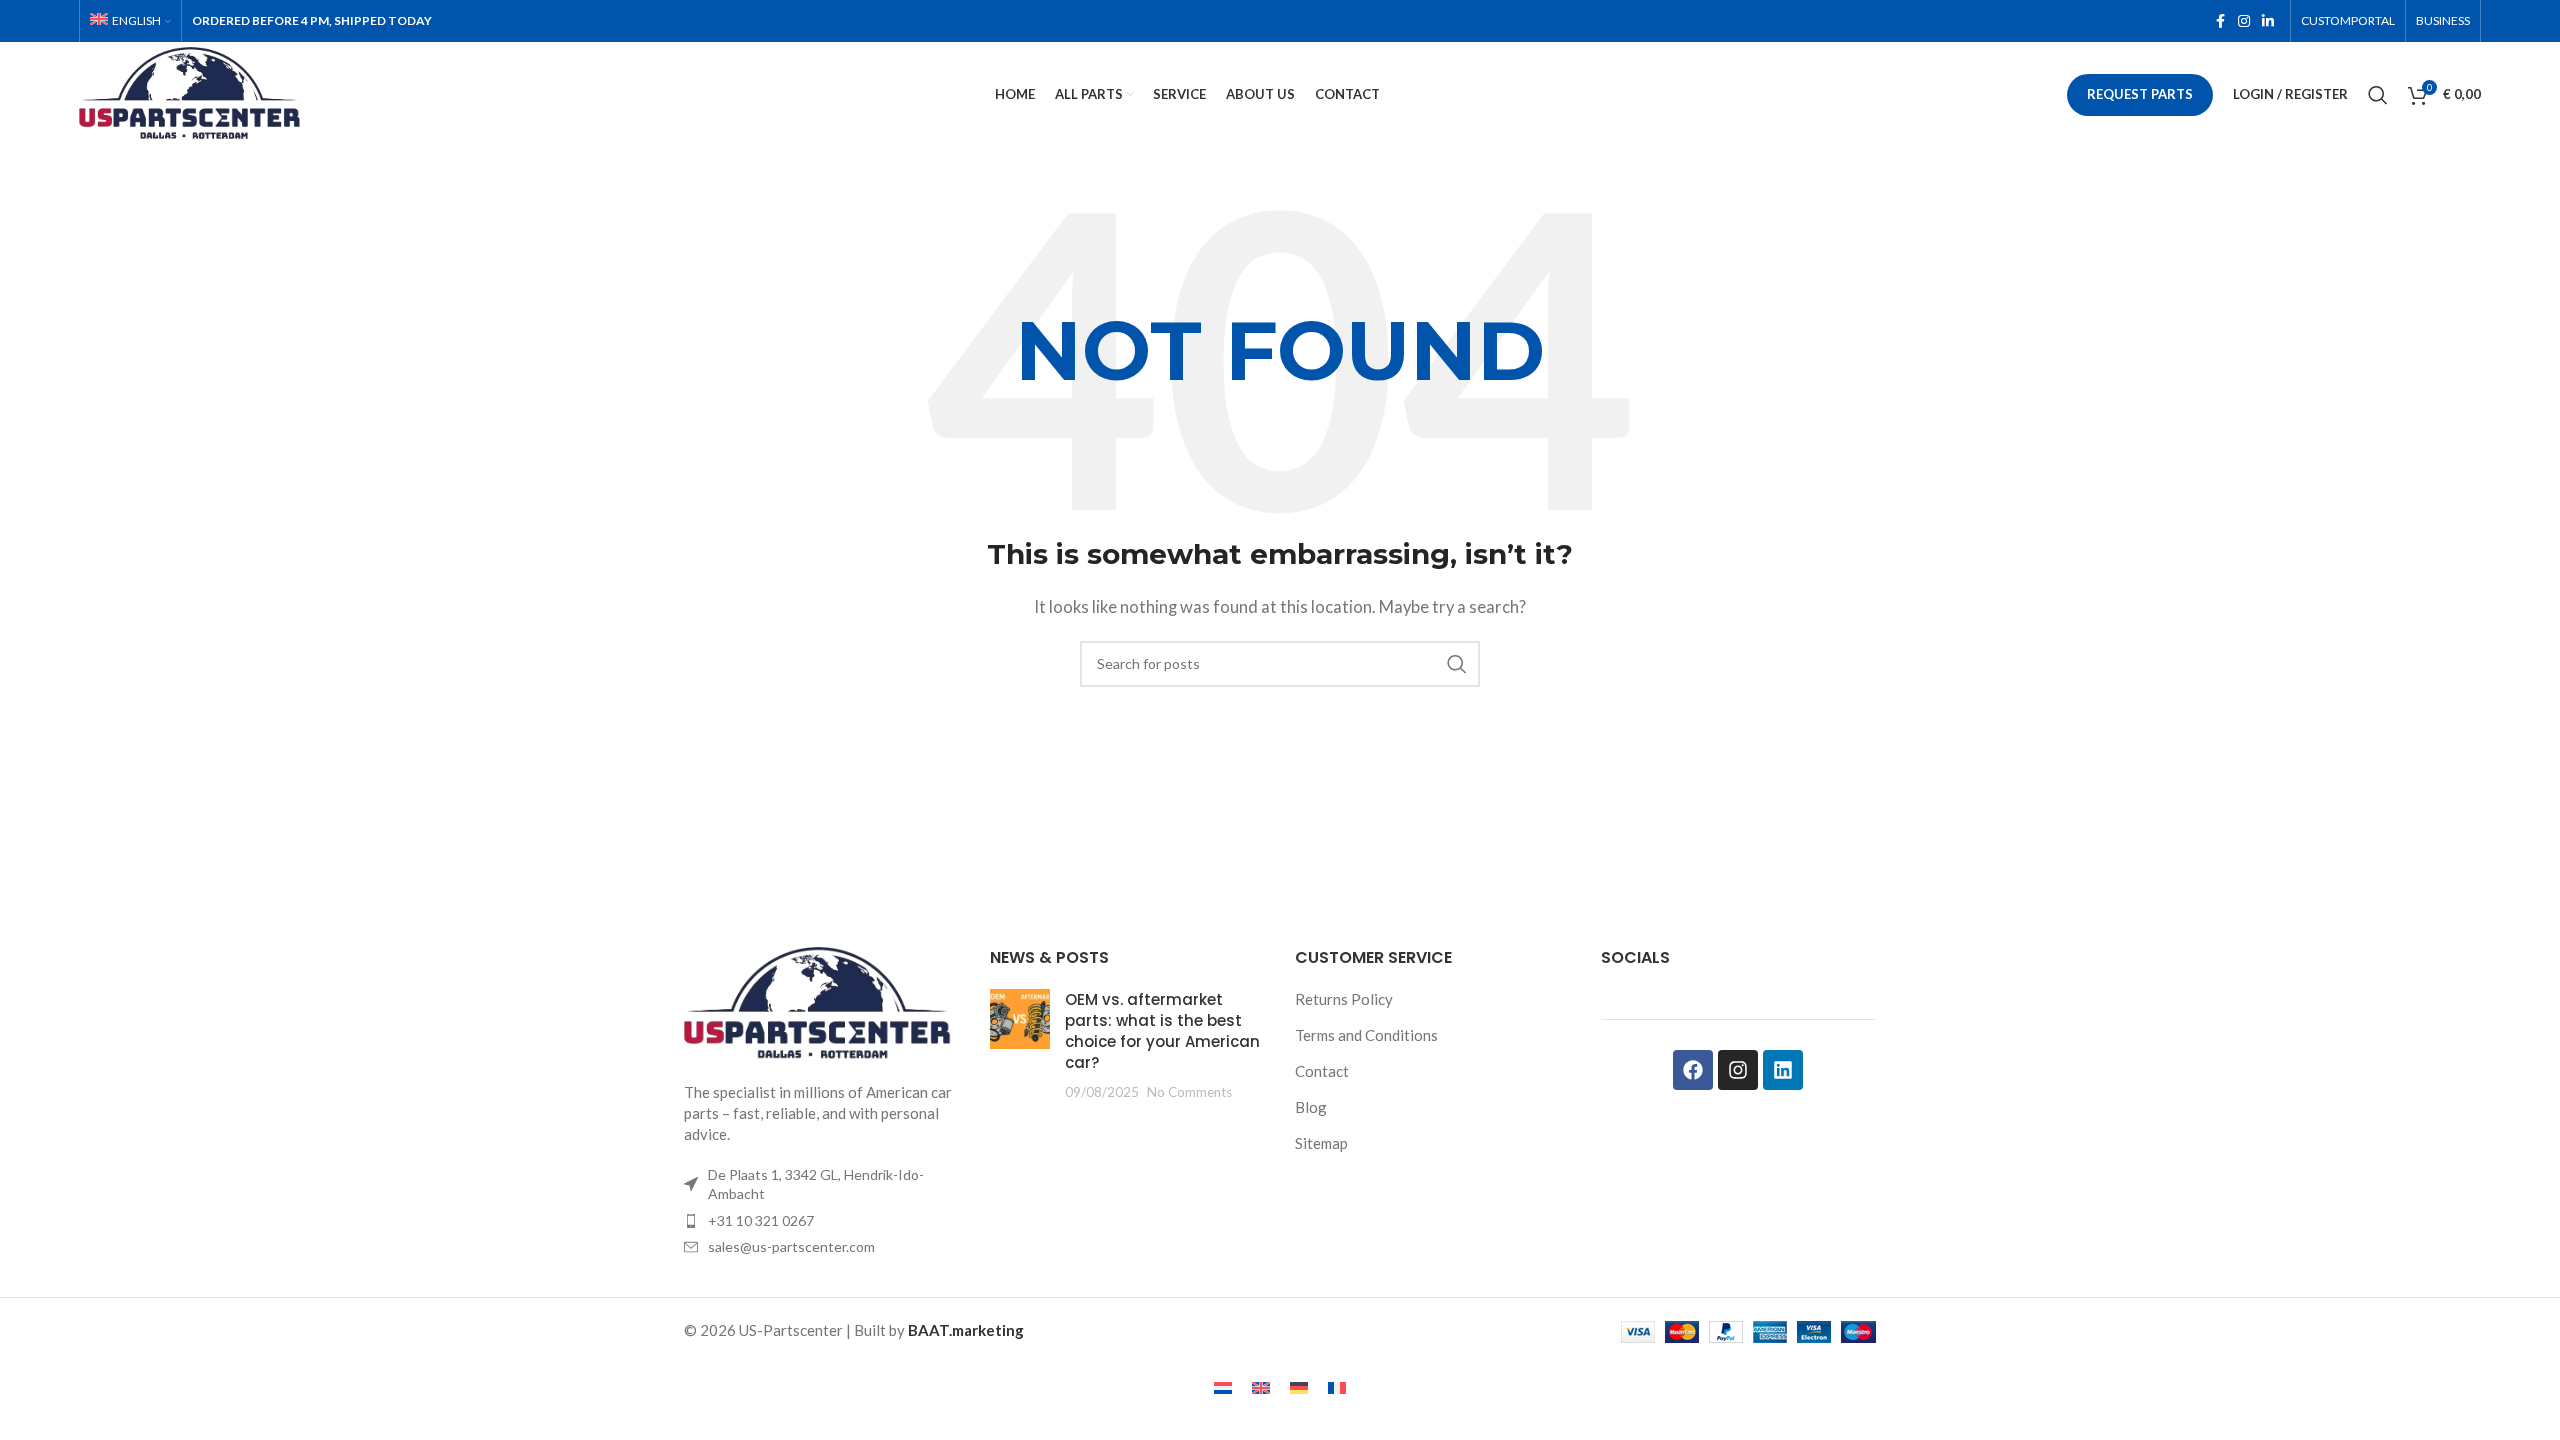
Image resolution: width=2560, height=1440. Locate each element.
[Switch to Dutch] (1223, 1387)
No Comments (1189, 1092)
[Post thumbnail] (1020, 1045)
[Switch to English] (1261, 1387)
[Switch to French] (1337, 1387)
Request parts (2140, 94)
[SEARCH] (1457, 664)
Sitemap (1321, 1143)
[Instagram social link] (2244, 21)
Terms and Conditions (1366, 1035)
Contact (1322, 1071)
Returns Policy (1344, 999)
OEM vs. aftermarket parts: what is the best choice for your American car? (1162, 1031)
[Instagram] (1738, 1070)
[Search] (2378, 95)
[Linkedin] (1783, 1070)
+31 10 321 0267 (761, 1220)
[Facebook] (1693, 1070)
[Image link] (822, 1002)
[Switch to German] (1299, 1387)
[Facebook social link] (2220, 21)
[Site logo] (193, 92)
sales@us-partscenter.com (791, 1246)
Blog (1311, 1107)
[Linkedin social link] (2268, 21)
